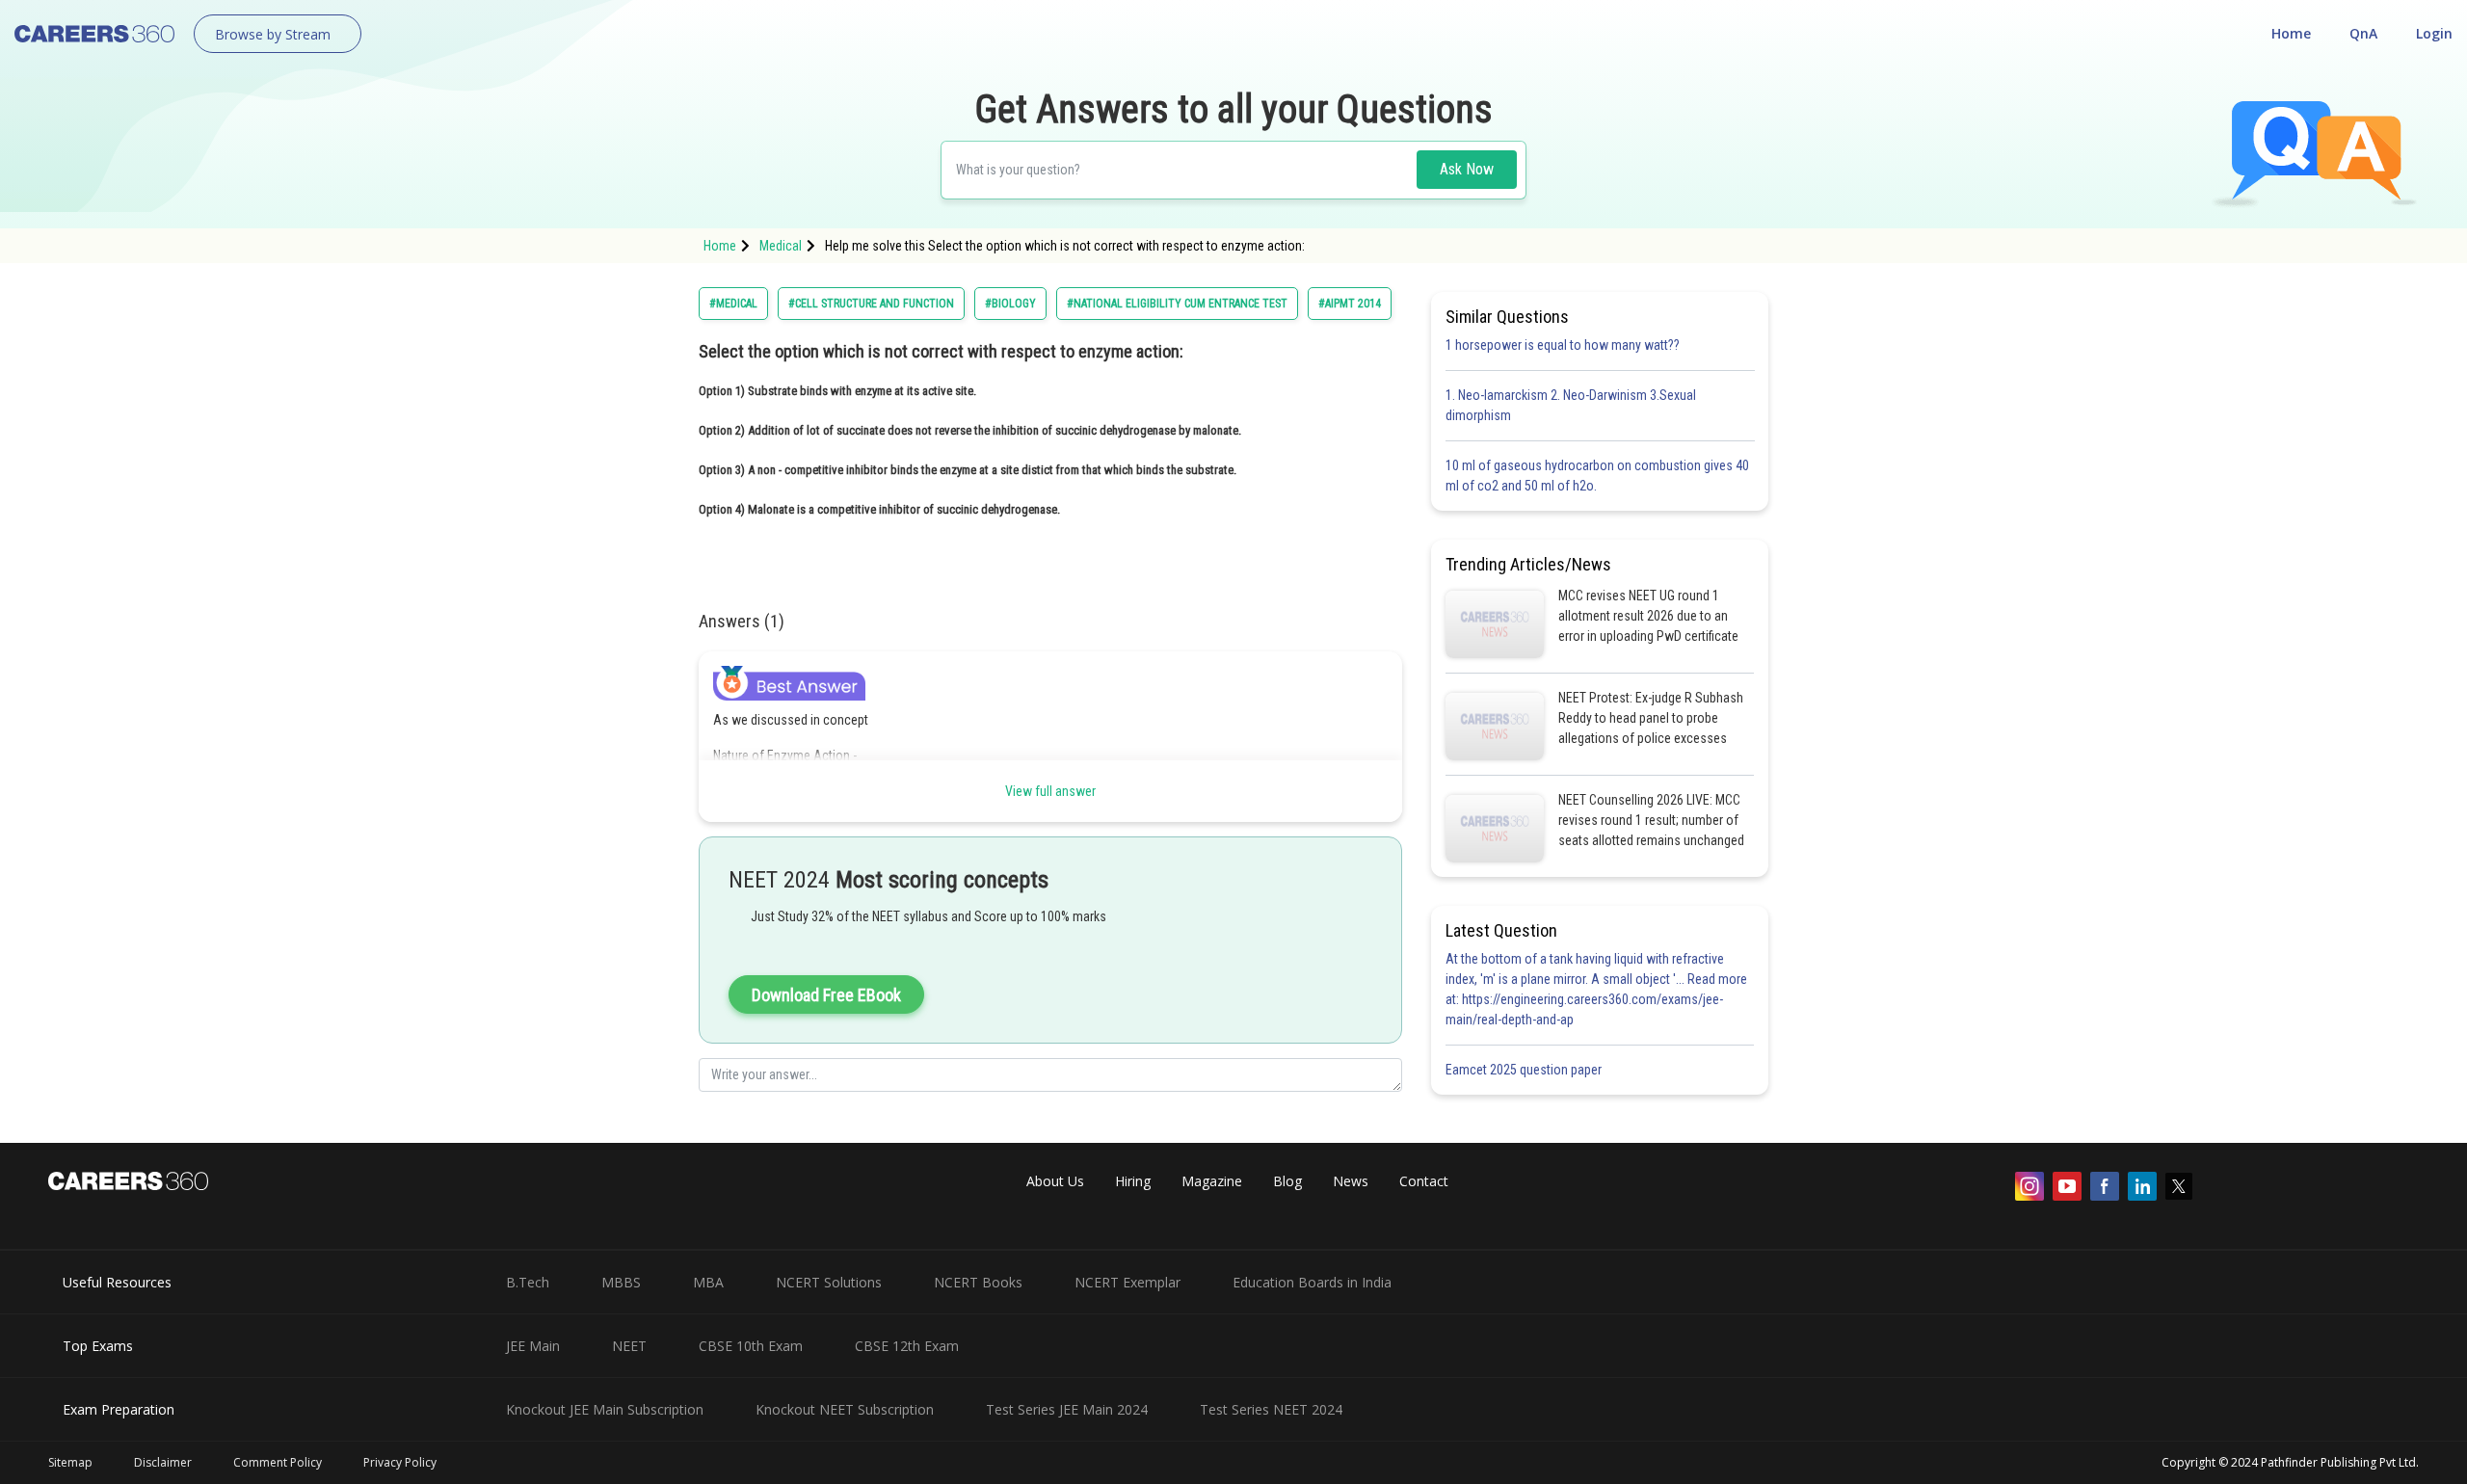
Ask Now (1467, 169)
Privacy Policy (400, 1462)
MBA (708, 1282)
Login (2434, 33)
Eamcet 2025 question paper (1525, 1070)
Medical (781, 246)
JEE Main (533, 1346)
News (1351, 1181)
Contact (1424, 1181)
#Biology (1010, 304)
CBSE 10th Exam (751, 1346)
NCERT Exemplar (1127, 1282)
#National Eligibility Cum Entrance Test (1177, 304)
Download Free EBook (826, 995)
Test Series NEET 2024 (1271, 1409)
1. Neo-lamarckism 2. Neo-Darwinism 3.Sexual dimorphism (1571, 405)
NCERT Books (978, 1282)
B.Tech (528, 1282)
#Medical (733, 304)
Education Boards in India (1312, 1282)
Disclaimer (163, 1462)
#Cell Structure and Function (871, 304)
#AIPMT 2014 (1350, 304)
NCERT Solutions (829, 1282)
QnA (2363, 33)
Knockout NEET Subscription (845, 1409)
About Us (1055, 1181)
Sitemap (70, 1462)
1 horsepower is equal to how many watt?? (1563, 345)
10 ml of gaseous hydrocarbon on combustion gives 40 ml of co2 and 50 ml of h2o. (1597, 476)
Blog (1287, 1181)
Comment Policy (278, 1462)
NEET (629, 1346)
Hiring (1133, 1181)
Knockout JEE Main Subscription (605, 1409)
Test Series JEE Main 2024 (1067, 1409)
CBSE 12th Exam (907, 1346)
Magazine (1212, 1181)
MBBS (621, 1282)
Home (2291, 33)
